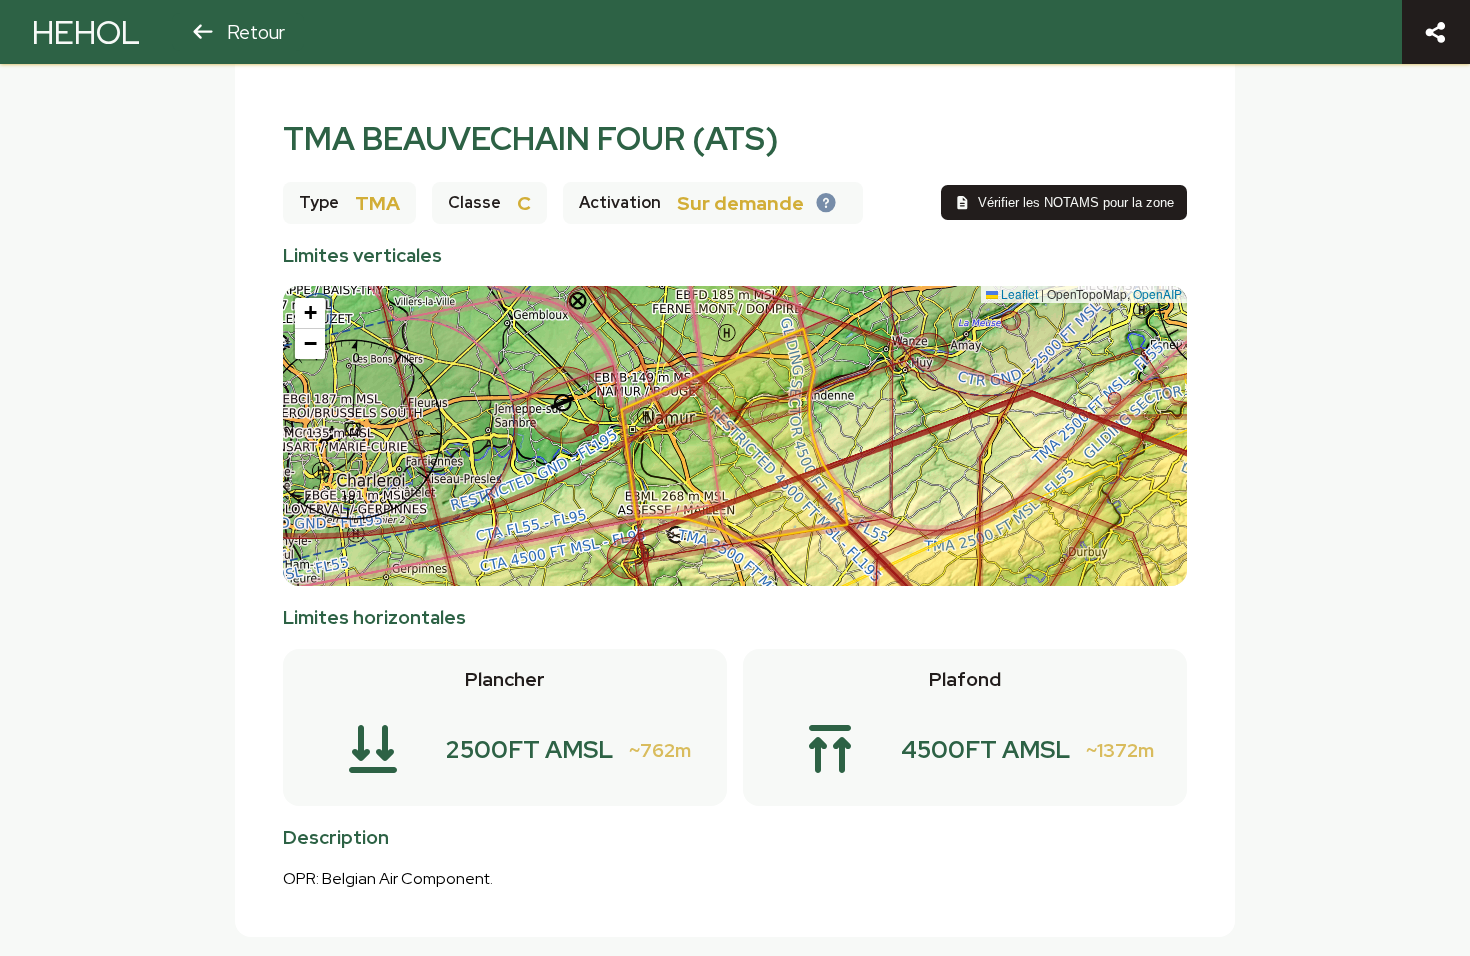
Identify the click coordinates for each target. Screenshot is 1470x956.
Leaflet (1018, 293)
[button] (310, 313)
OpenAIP (1157, 293)
